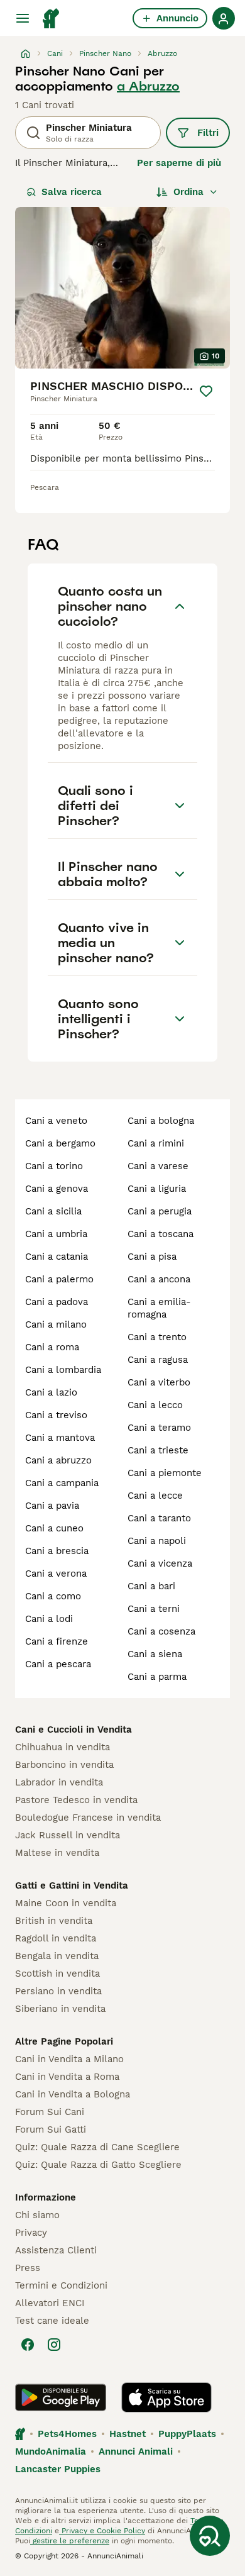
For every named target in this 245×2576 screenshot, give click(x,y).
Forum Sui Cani (50, 2112)
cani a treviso (56, 1415)
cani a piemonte (165, 1473)
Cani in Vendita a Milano (69, 2059)
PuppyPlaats (187, 2434)
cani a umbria (56, 1234)
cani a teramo (159, 1428)
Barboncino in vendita (64, 1765)
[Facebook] (28, 2345)
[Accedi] (224, 18)
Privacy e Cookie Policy (102, 2531)
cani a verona (56, 1574)
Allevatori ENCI (50, 2303)
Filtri (208, 133)
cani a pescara (58, 1664)
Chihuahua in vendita (63, 1747)
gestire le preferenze (70, 2541)
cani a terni (154, 1609)
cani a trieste (158, 1450)
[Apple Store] (166, 2397)
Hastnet (128, 2434)
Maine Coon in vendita (66, 1903)
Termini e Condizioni (61, 2285)
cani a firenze (57, 1641)
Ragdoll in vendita (56, 1938)
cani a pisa (152, 1257)
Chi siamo (37, 2215)
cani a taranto (159, 1518)
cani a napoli (157, 1541)
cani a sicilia (53, 1211)
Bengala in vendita (57, 1956)
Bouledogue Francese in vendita (88, 1818)
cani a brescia (57, 1551)
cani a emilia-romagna (159, 1308)
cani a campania (62, 1483)
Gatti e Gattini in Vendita (72, 1885)
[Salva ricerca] (210, 2536)
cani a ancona (159, 1279)
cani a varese (158, 1166)
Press (28, 2268)
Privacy (31, 2233)
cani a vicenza (160, 1563)
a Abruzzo (148, 86)
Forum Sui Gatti (51, 2129)
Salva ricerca (72, 192)
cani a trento (157, 1337)
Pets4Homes (67, 2434)
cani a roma (52, 1347)
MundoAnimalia (51, 2451)
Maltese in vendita (57, 1853)
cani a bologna (161, 1121)
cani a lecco (155, 1405)
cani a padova (57, 1302)
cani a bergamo (60, 1143)
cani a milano (56, 1324)
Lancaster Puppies (58, 2469)
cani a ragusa (158, 1360)
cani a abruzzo (58, 1460)
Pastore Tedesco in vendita (76, 1800)
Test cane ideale (52, 2321)
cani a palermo (59, 1279)
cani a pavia (52, 1506)
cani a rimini (156, 1143)
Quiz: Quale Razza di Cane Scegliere (97, 2147)
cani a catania (57, 1257)
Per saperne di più (179, 163)
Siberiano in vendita (60, 2009)
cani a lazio (51, 1392)
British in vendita (54, 1921)
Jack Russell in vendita (68, 1835)
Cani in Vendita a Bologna (73, 2094)
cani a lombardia (63, 1370)
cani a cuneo (54, 1528)
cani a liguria (157, 1189)
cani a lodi (49, 1619)
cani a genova (57, 1189)
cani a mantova (60, 1438)
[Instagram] (54, 2345)
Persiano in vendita (58, 1991)
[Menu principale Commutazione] (23, 18)
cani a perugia (160, 1211)
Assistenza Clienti (56, 2250)
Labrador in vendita (59, 1782)
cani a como (53, 1596)
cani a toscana (161, 1234)
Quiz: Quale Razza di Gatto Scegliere (98, 2165)
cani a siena (155, 1654)
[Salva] (206, 391)
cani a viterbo (159, 1382)
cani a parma (157, 1677)
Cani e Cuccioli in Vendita (73, 1729)
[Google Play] (61, 2397)
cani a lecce (155, 1496)
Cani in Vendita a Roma (67, 2077)
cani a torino (54, 1166)
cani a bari (151, 1586)
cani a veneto (56, 1121)
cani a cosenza (161, 1631)
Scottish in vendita (57, 1974)
